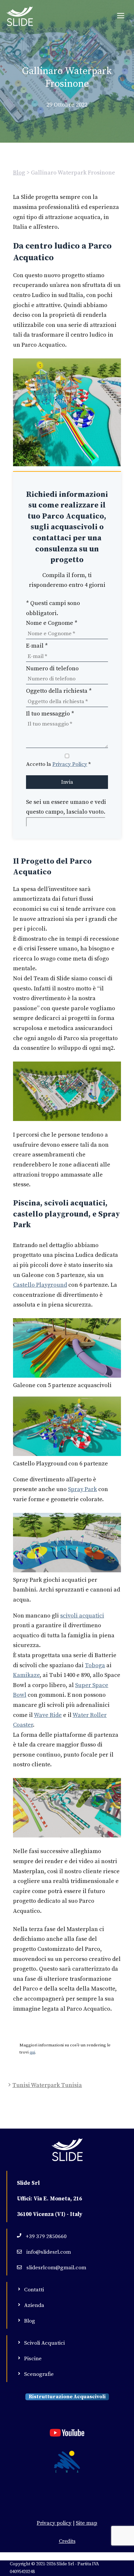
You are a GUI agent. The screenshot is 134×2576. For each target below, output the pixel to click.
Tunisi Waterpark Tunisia (47, 2085)
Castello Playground (40, 1285)
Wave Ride (48, 1715)
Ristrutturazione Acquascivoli (67, 2397)
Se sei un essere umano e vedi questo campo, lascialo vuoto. (66, 807)
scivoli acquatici (82, 1616)
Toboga (95, 1665)
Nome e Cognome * (52, 623)
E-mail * (37, 646)
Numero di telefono (52, 669)
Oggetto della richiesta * (59, 691)
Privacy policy (54, 2523)
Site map (87, 2523)
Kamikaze (26, 1675)
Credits (67, 2541)
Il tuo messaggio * (50, 714)
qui (32, 2052)
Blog (19, 173)
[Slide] (20, 16)
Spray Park (82, 1489)
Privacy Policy (70, 764)
